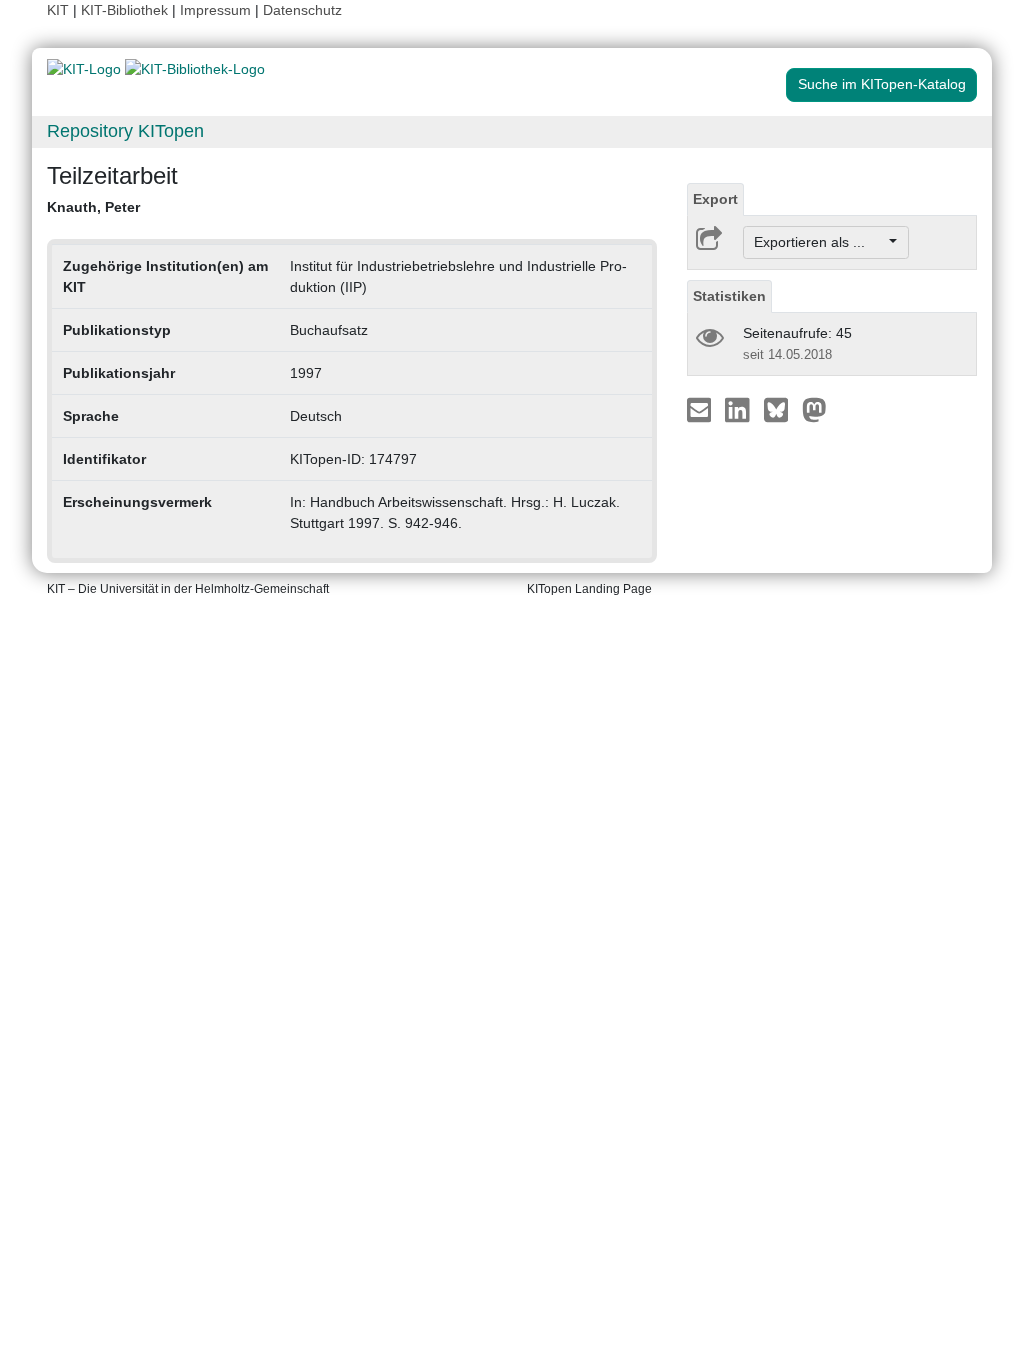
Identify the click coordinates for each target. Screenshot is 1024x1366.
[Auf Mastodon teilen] (814, 409)
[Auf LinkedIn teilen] (739, 409)
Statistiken (729, 296)
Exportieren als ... (819, 242)
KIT (58, 10)
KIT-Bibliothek (126, 10)
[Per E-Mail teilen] (701, 409)
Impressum (215, 10)
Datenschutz (302, 10)
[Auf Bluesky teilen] (781, 409)
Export (715, 199)
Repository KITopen (125, 131)
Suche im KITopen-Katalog (882, 84)
